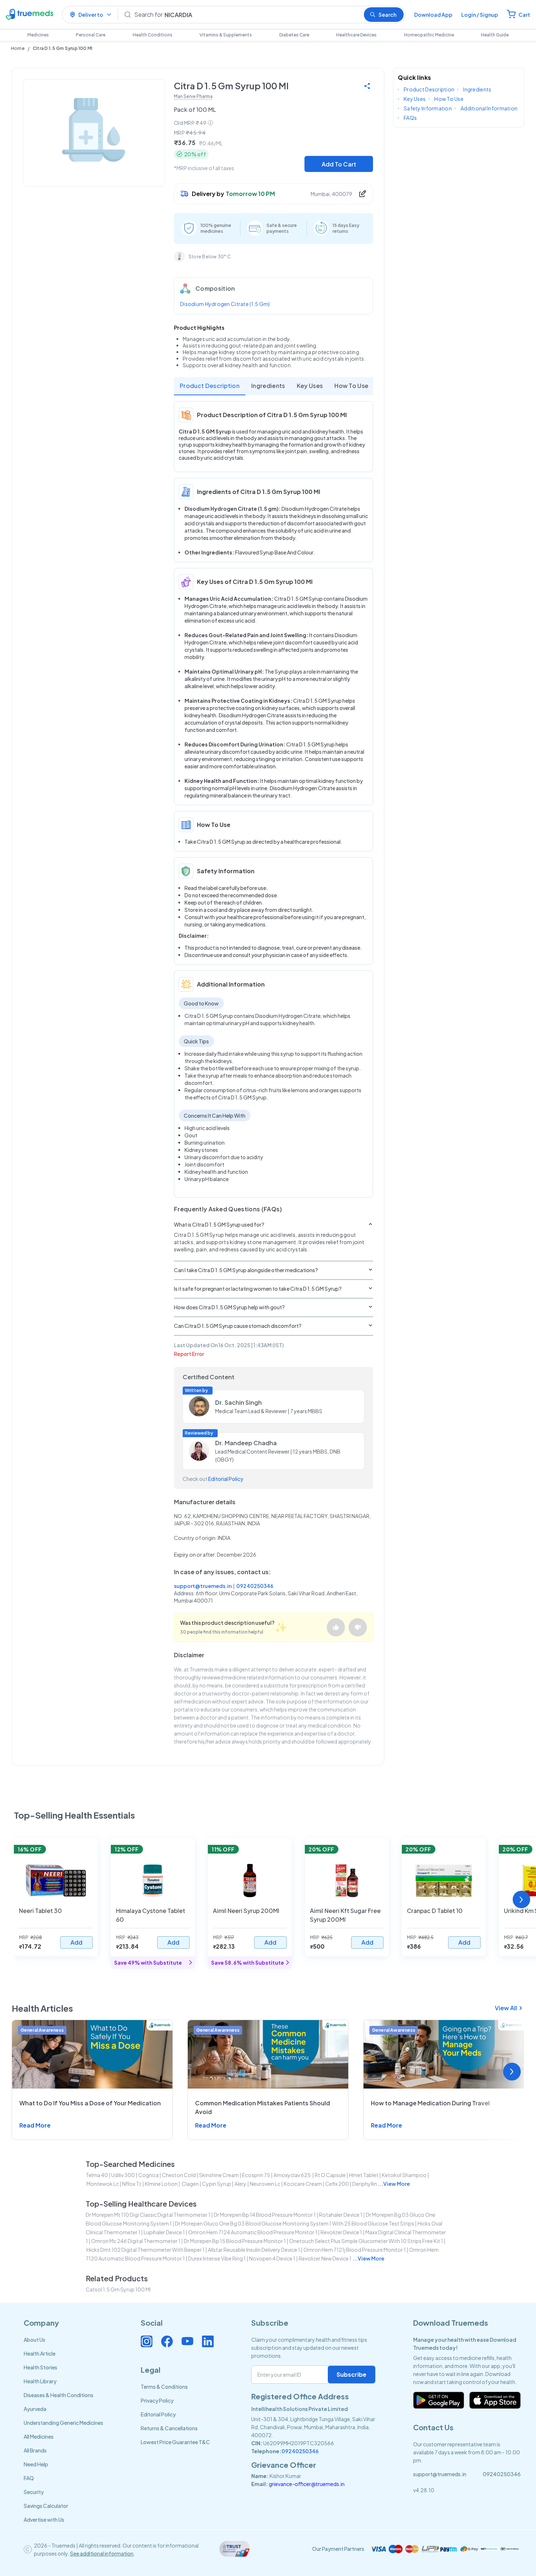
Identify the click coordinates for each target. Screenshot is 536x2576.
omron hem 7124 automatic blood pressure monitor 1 (253, 2232)
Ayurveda (35, 2409)
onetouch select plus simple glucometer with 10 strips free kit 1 (366, 2241)
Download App (433, 15)
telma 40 (97, 2175)
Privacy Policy (157, 2400)
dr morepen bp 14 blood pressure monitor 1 (265, 2215)
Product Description (210, 386)
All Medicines (39, 2436)
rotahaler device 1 (341, 2215)
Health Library (40, 2381)
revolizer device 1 (341, 2232)
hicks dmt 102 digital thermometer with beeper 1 (145, 2250)
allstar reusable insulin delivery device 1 (254, 2250)
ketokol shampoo (404, 2175)
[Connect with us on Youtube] (187, 2341)
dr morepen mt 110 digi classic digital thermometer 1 (148, 2215)
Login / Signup (480, 15)
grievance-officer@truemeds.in (307, 2484)
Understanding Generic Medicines (63, 2423)
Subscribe (351, 2374)
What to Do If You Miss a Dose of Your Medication (90, 2103)
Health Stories (40, 2367)
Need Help (36, 2464)
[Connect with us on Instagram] (147, 2341)
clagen (190, 2184)
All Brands (35, 2450)
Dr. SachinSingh (238, 1402)
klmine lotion (161, 2184)
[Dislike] (358, 1627)
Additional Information (489, 108)
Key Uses (310, 386)
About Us (34, 2340)
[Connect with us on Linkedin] (208, 2341)
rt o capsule (330, 2175)
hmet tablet (364, 2175)
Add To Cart (339, 164)
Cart (524, 15)
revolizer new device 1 (325, 2258)
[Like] (336, 1627)
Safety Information (428, 108)
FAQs (410, 118)
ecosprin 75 (256, 2175)
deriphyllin (365, 2184)
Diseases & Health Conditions (59, 2395)
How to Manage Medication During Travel (430, 2103)
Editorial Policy (226, 1479)
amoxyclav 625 (292, 2175)
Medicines (38, 35)
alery (240, 2184)
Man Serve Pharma (193, 96)
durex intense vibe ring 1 (217, 2258)
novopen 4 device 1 (272, 2258)
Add (76, 1942)
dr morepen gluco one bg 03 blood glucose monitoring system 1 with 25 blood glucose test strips (295, 2223)
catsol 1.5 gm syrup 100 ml (118, 2289)
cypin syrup (217, 2184)
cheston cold (179, 2175)
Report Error (189, 1354)
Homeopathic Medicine (429, 35)
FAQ (29, 2478)
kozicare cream (303, 2184)
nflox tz (132, 2184)
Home (18, 48)
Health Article (40, 2353)
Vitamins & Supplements (226, 35)
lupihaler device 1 (164, 2232)
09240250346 (255, 1586)
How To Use (351, 386)
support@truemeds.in (203, 1586)
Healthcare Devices (356, 35)
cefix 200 (337, 2184)
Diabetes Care (294, 35)
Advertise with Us (44, 2520)
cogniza (148, 2175)
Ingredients (268, 386)
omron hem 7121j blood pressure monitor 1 (355, 2250)
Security (34, 2492)
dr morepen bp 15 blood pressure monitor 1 (235, 2241)
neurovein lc (265, 2184)
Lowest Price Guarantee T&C (175, 2442)
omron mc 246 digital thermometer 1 (136, 2241)
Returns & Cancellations (169, 2428)
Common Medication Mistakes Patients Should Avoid (263, 2107)
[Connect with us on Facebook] (167, 2341)
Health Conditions (153, 35)
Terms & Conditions (164, 2387)
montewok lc (103, 2184)
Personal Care (91, 35)
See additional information (102, 2553)
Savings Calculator (46, 2506)
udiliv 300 (123, 2175)
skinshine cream (219, 2175)
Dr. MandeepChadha (246, 1443)
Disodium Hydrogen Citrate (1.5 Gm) (225, 304)
